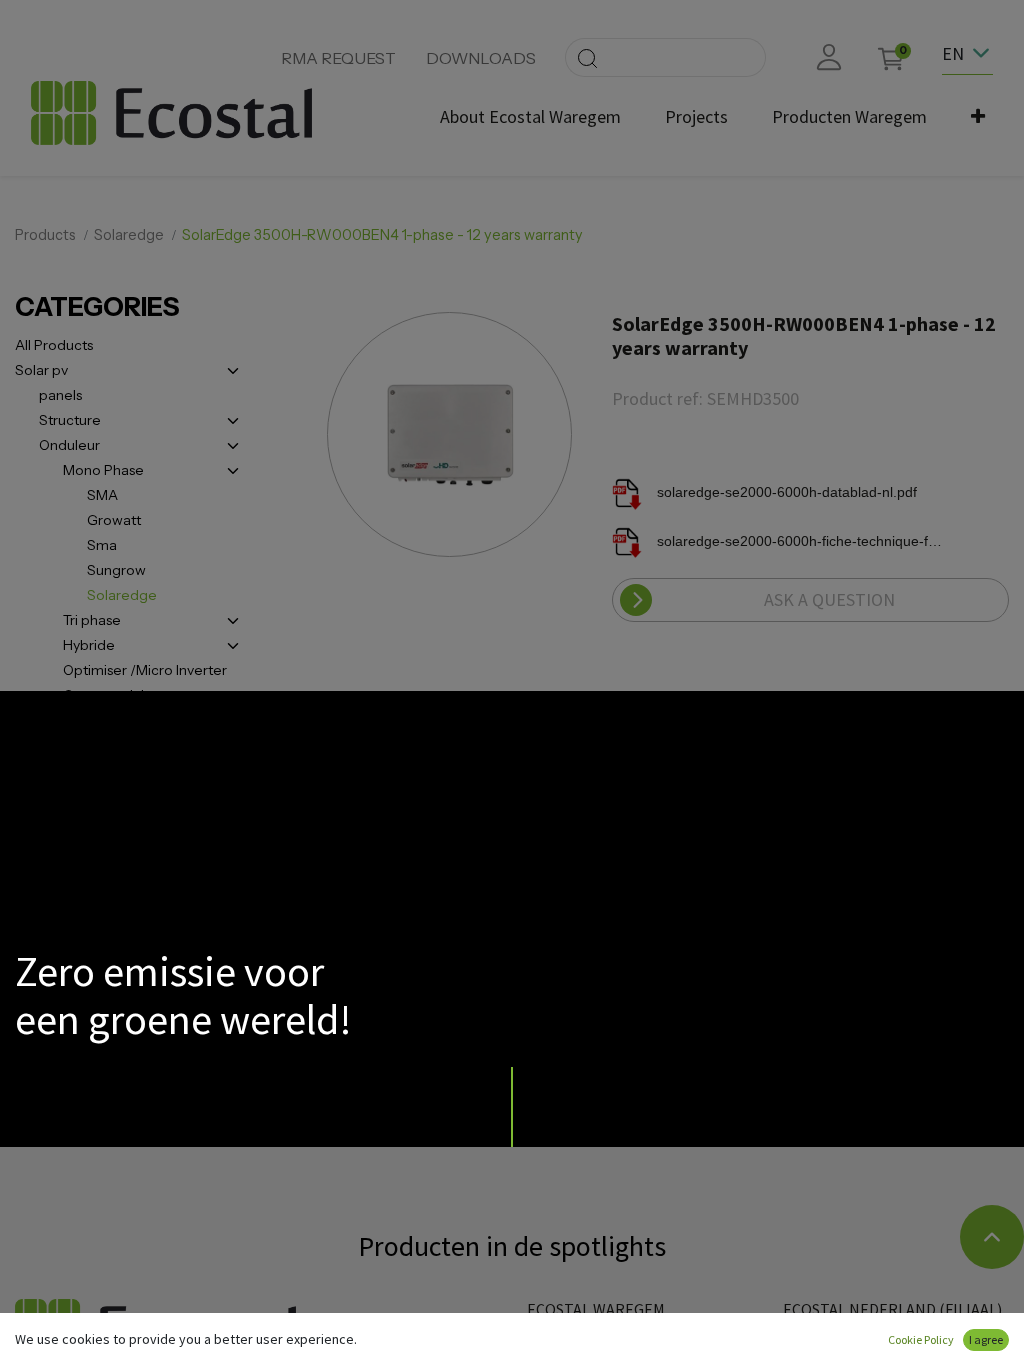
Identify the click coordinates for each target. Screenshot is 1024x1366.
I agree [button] (986, 1339)
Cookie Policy (921, 1339)
